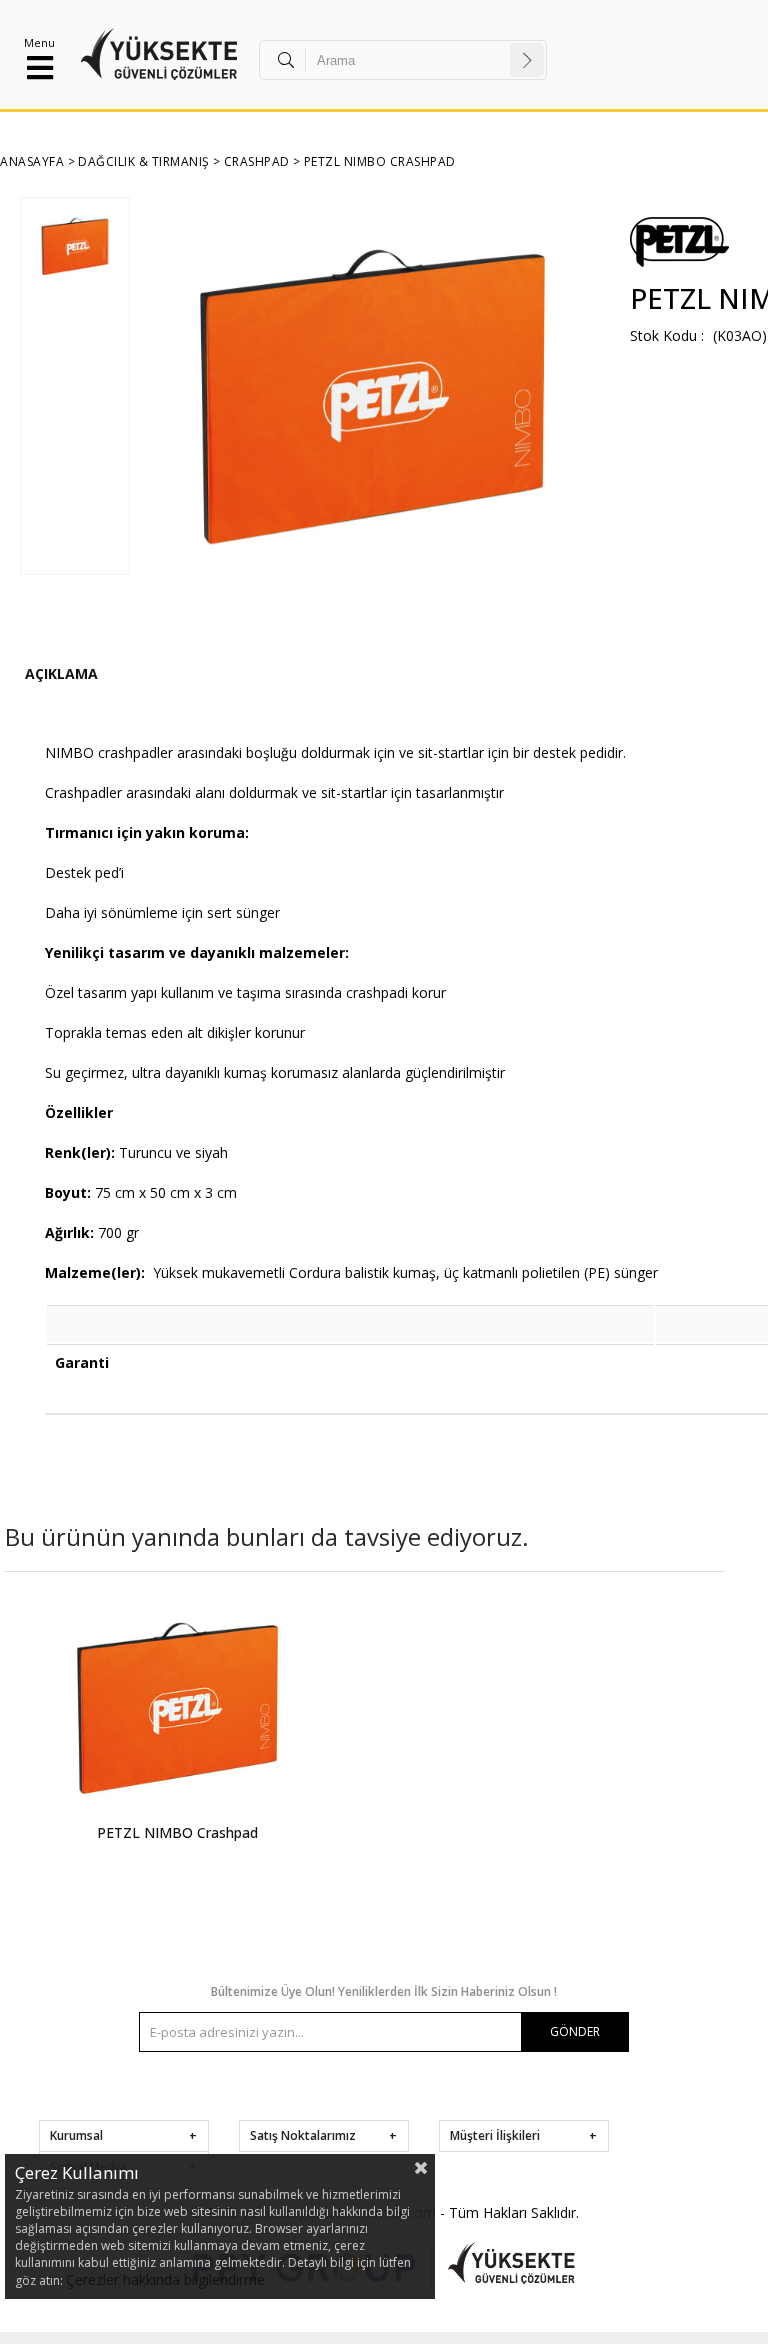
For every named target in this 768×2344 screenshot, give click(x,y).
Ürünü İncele (263, 1742)
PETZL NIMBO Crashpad (177, 1832)
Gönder (575, 2031)
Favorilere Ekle (177, 1742)
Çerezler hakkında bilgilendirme (165, 2279)
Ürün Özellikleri (61, 676)
